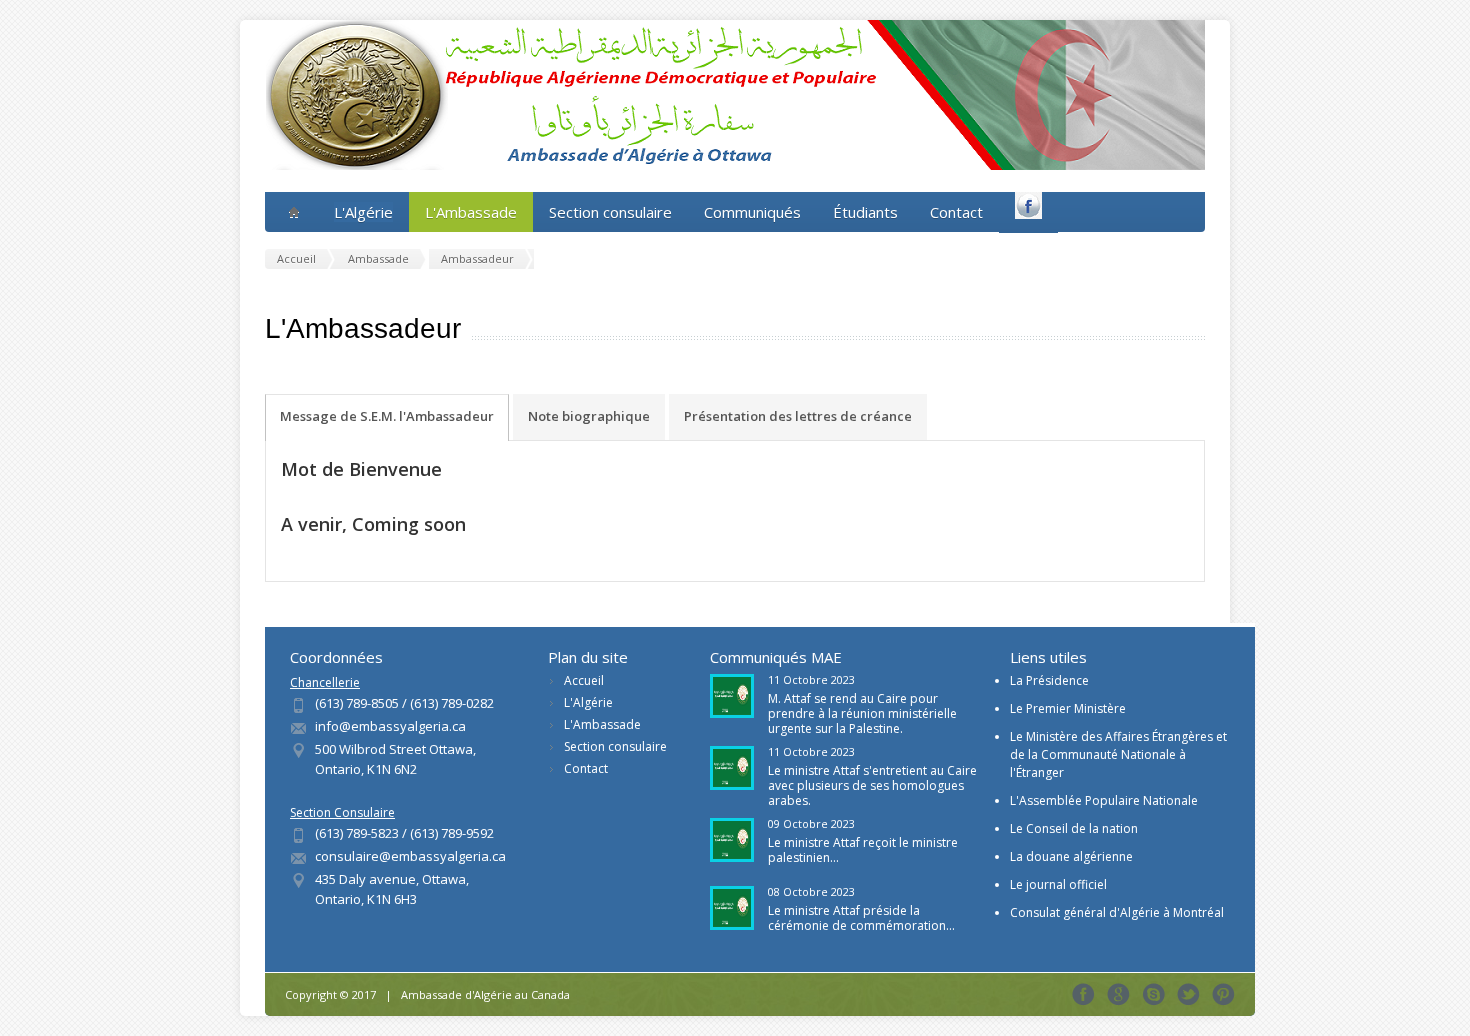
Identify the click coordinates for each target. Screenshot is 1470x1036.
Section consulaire (610, 212)
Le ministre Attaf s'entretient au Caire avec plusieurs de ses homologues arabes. (872, 785)
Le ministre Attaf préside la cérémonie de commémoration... (861, 918)
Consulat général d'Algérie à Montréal (1117, 912)
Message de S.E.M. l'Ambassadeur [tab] (387, 416)
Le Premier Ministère (1068, 708)
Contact (956, 212)
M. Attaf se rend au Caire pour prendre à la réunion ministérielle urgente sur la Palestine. (862, 713)
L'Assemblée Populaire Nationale (1104, 800)
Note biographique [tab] (589, 416)
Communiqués (752, 212)
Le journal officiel (1058, 884)
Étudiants (865, 212)
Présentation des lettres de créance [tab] (798, 416)
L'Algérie (588, 702)
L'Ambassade (471, 212)
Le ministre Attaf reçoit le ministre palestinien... (863, 850)
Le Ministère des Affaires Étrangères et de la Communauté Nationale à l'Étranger (1118, 754)
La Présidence (1049, 680)
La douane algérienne (1071, 856)
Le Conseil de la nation (1074, 828)
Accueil (584, 680)
